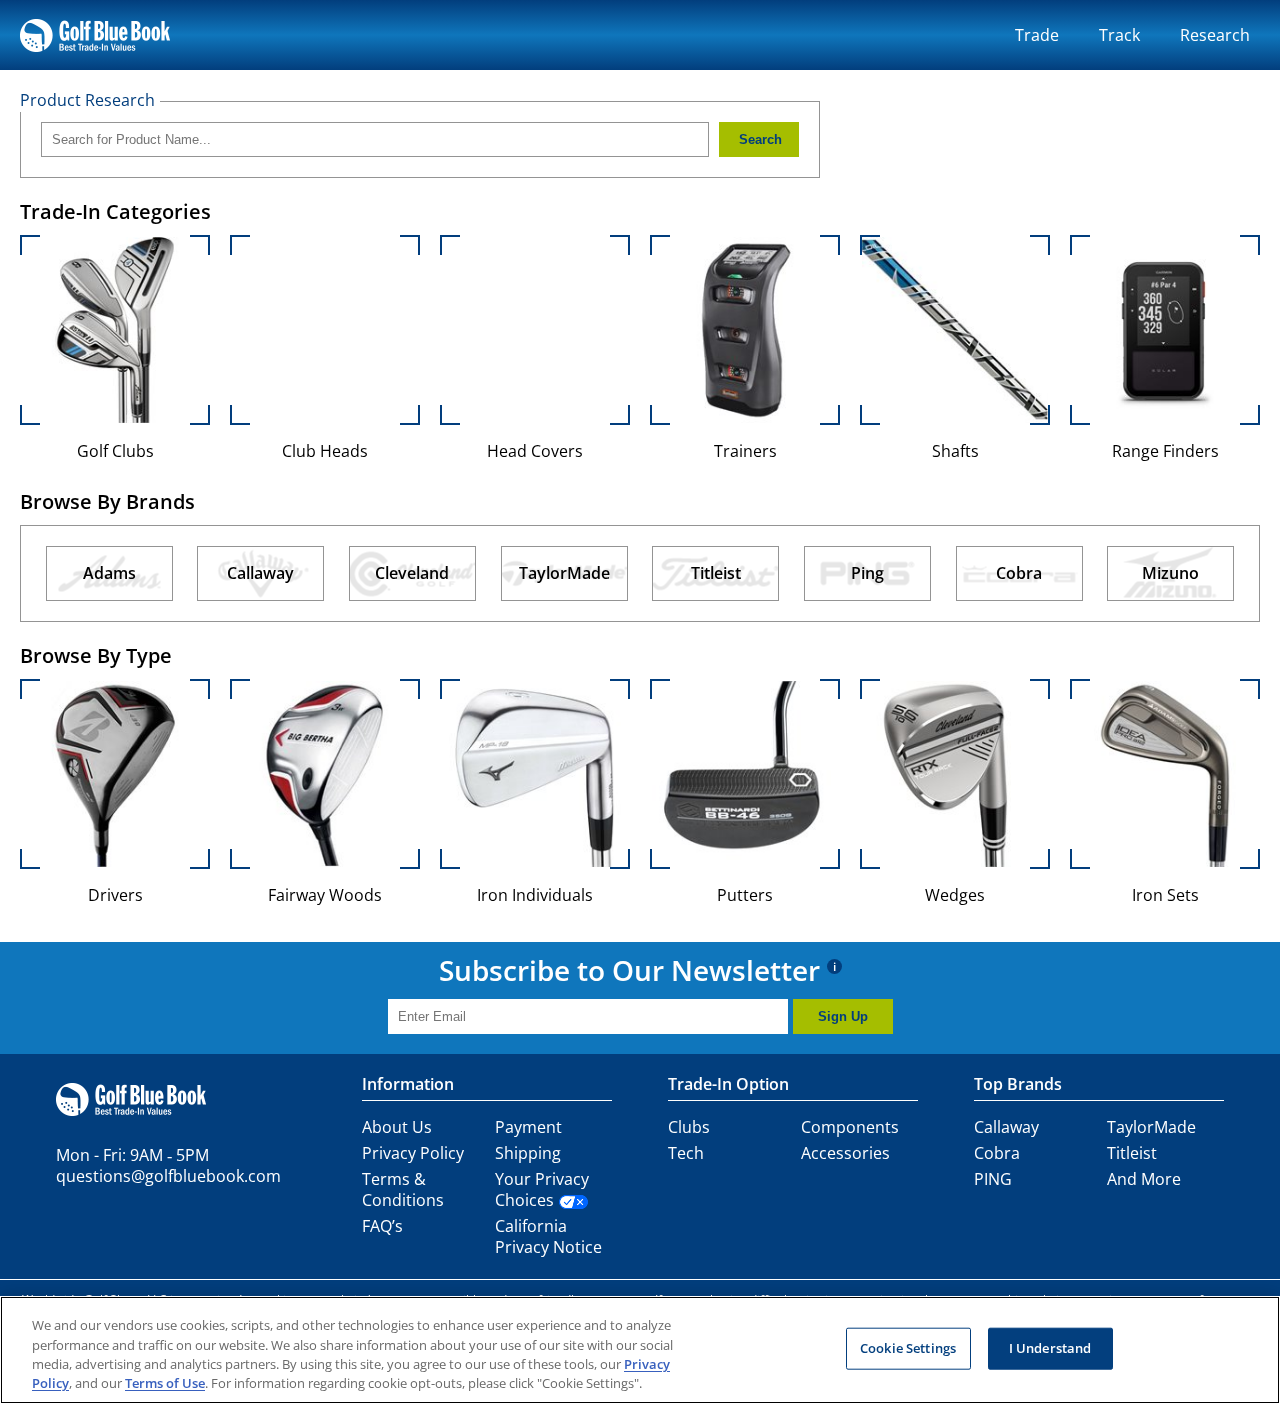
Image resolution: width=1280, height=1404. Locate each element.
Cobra (997, 1153)
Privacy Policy (413, 1153)
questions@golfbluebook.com (168, 1176)
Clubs (689, 1127)
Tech (686, 1153)
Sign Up (843, 1016)
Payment (528, 1127)
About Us (397, 1127)
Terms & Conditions (403, 1189)
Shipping (528, 1153)
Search (760, 139)
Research (1215, 35)
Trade (1037, 35)
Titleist (1132, 1153)
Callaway (1006, 1127)
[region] (640, 1350)
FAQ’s (382, 1226)
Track (1119, 35)
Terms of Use (165, 1383)
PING (993, 1179)
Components (850, 1127)
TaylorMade (1151, 1127)
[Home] (95, 35)
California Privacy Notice (548, 1236)
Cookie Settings (908, 1348)
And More (1144, 1179)
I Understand (1050, 1348)
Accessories (845, 1153)
